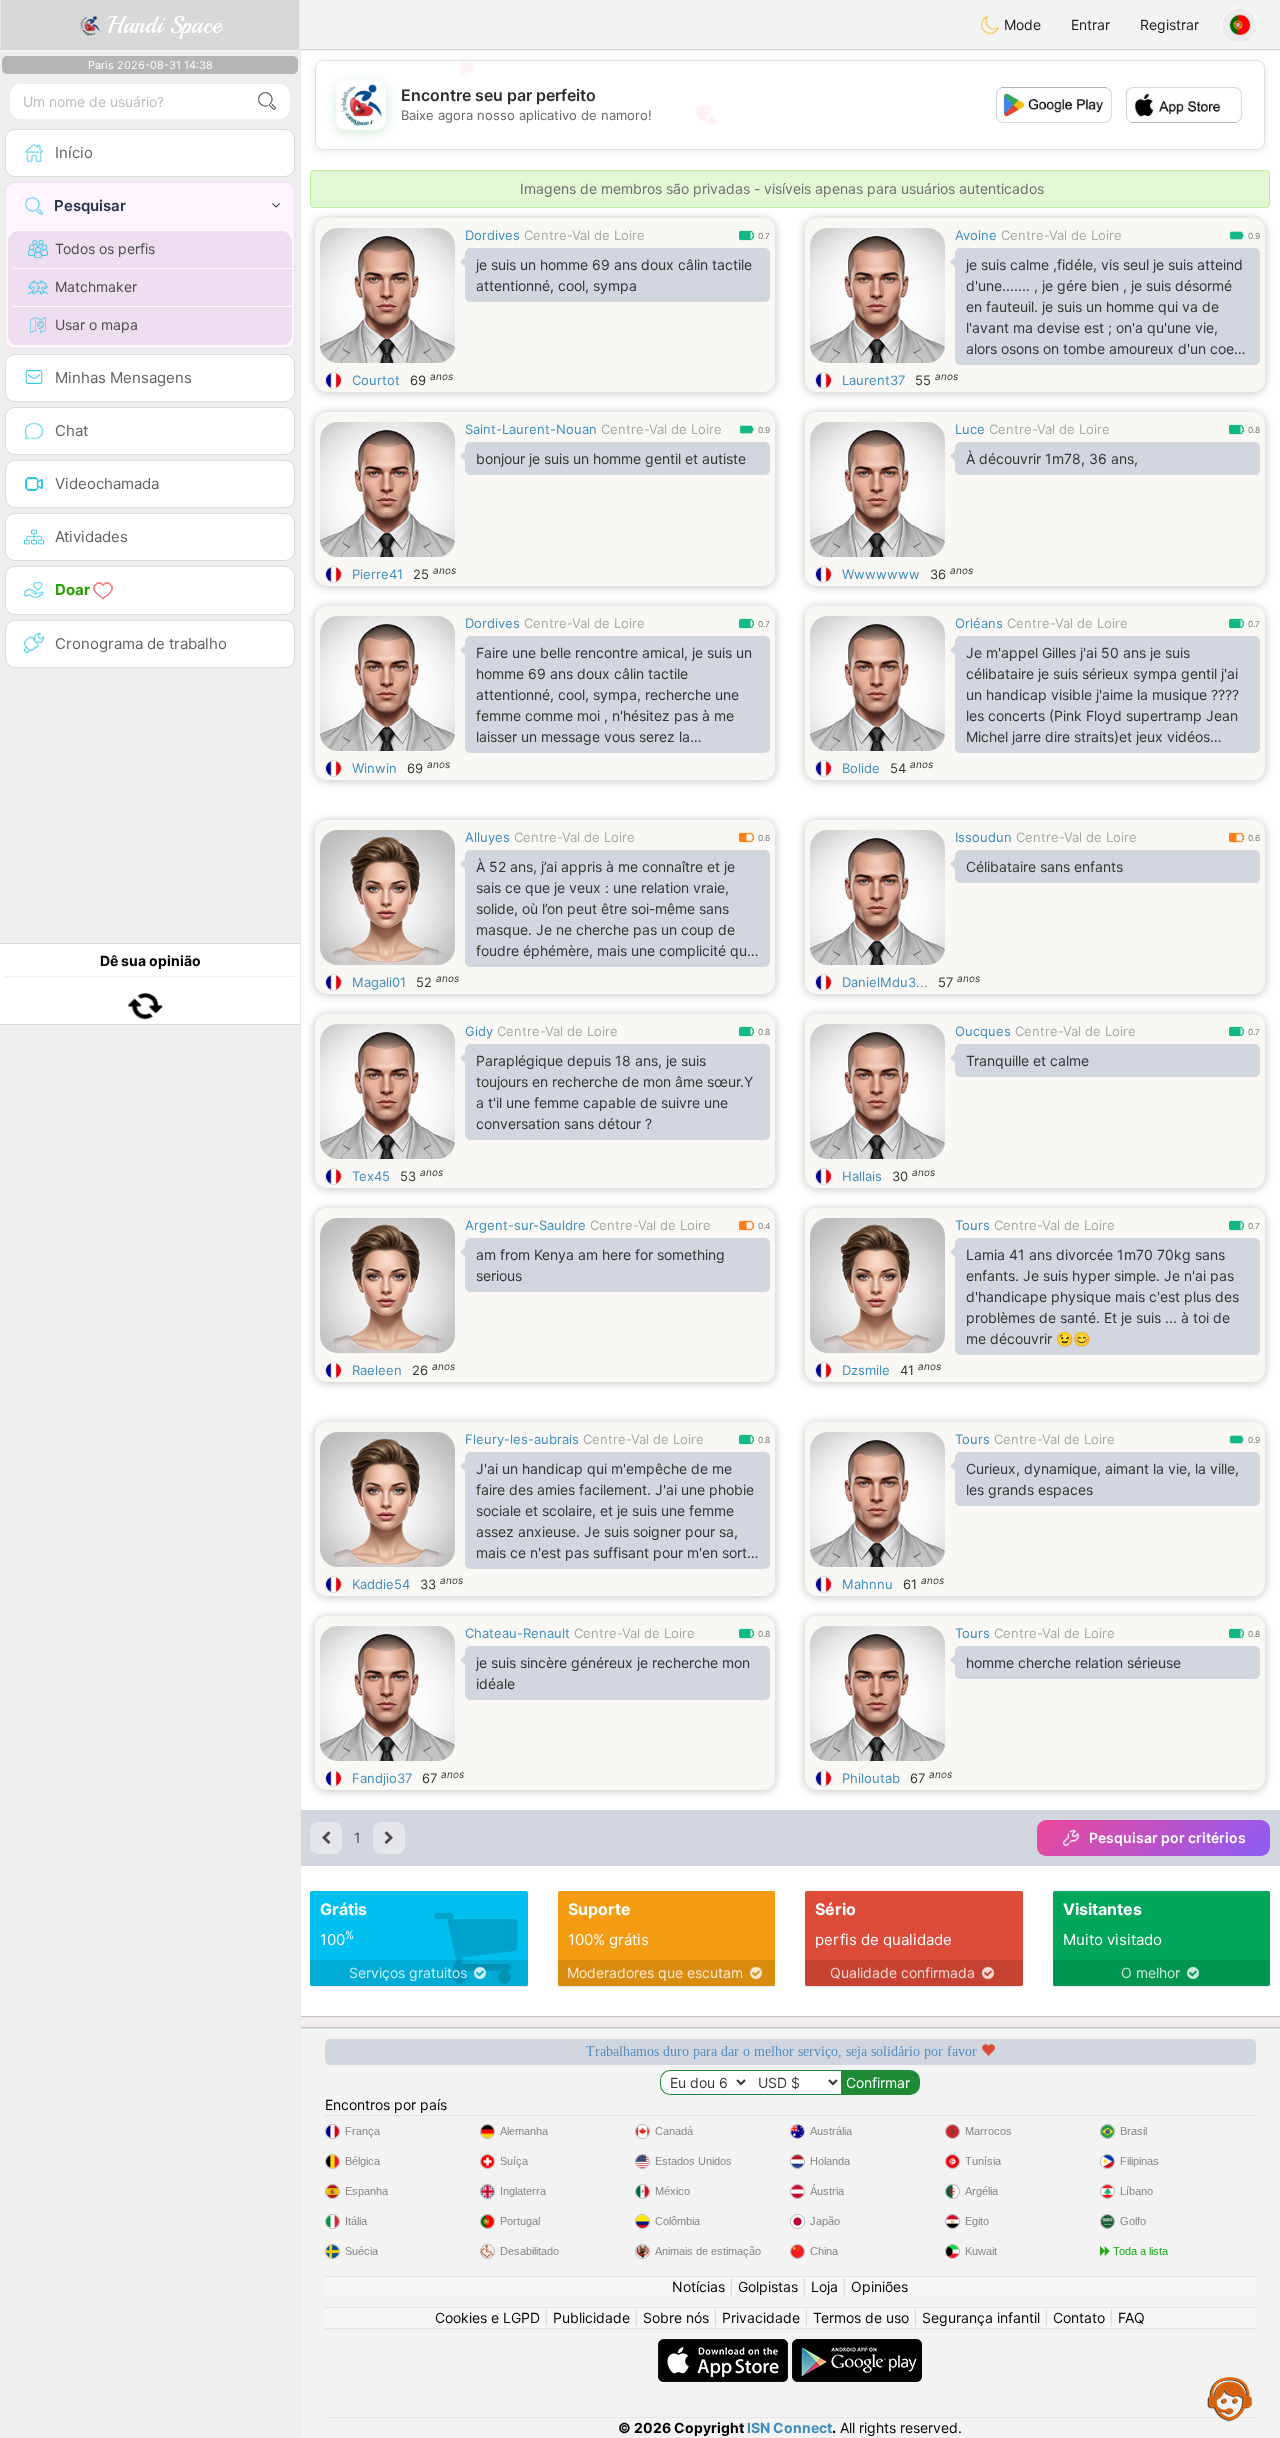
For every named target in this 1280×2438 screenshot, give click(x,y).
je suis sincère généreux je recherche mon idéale (613, 1673)
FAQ (1131, 2317)
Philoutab (871, 1778)
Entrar (1090, 24)
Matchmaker (96, 286)
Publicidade (591, 2317)
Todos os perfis (105, 248)
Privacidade (761, 2317)
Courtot (376, 380)
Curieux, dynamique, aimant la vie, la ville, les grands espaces (1102, 1479)
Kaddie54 (381, 1584)
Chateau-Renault (517, 1633)
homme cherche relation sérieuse (1073, 1662)
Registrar (1169, 24)
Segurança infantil (981, 2317)
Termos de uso (861, 2317)
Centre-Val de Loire (584, 235)
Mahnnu (867, 1584)
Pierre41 (377, 574)
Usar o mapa (96, 324)
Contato (1079, 2317)
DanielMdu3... (885, 982)
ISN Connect (789, 2427)
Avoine (976, 235)
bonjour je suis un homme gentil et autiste (611, 458)
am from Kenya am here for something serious (600, 1265)
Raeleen (377, 1370)
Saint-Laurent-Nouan (531, 429)
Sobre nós (676, 2317)
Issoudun (983, 837)
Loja (824, 2286)
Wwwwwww (881, 574)
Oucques (983, 1031)
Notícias (698, 2286)
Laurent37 (873, 380)
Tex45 (371, 1176)
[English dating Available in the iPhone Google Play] (857, 2348)
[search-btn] (267, 101)
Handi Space (160, 25)
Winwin (374, 768)
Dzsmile (866, 1370)
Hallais (862, 1176)
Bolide (861, 768)
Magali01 (379, 982)
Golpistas (768, 2286)
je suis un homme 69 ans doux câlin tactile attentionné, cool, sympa (614, 275)
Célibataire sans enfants (1044, 866)
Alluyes (487, 837)
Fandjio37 (382, 1778)
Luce (970, 429)
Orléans (979, 623)
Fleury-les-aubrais (522, 1439)
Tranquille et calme (1027, 1060)
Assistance (1230, 2398)
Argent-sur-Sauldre (525, 1225)
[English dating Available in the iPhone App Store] (725, 2348)
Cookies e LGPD (487, 2317)
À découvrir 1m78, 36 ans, (1052, 458)
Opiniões (879, 2286)
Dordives (492, 235)
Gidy (479, 1031)
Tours (972, 1225)
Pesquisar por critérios (1167, 1837)
